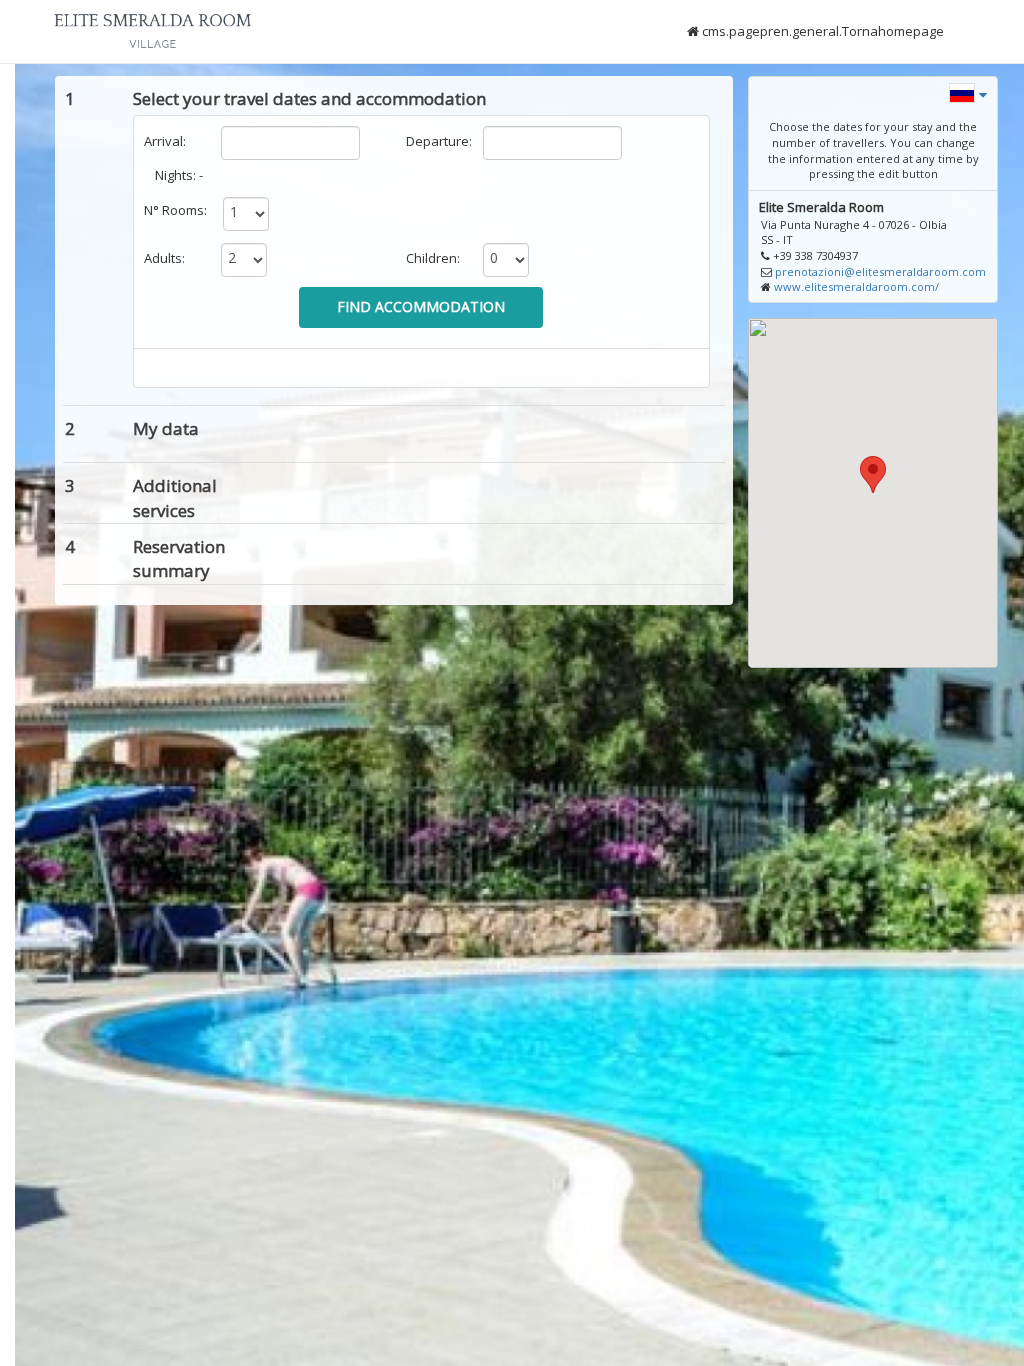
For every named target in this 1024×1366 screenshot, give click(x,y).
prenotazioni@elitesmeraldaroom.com (880, 271)
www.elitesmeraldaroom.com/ (856, 286)
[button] (968, 91)
